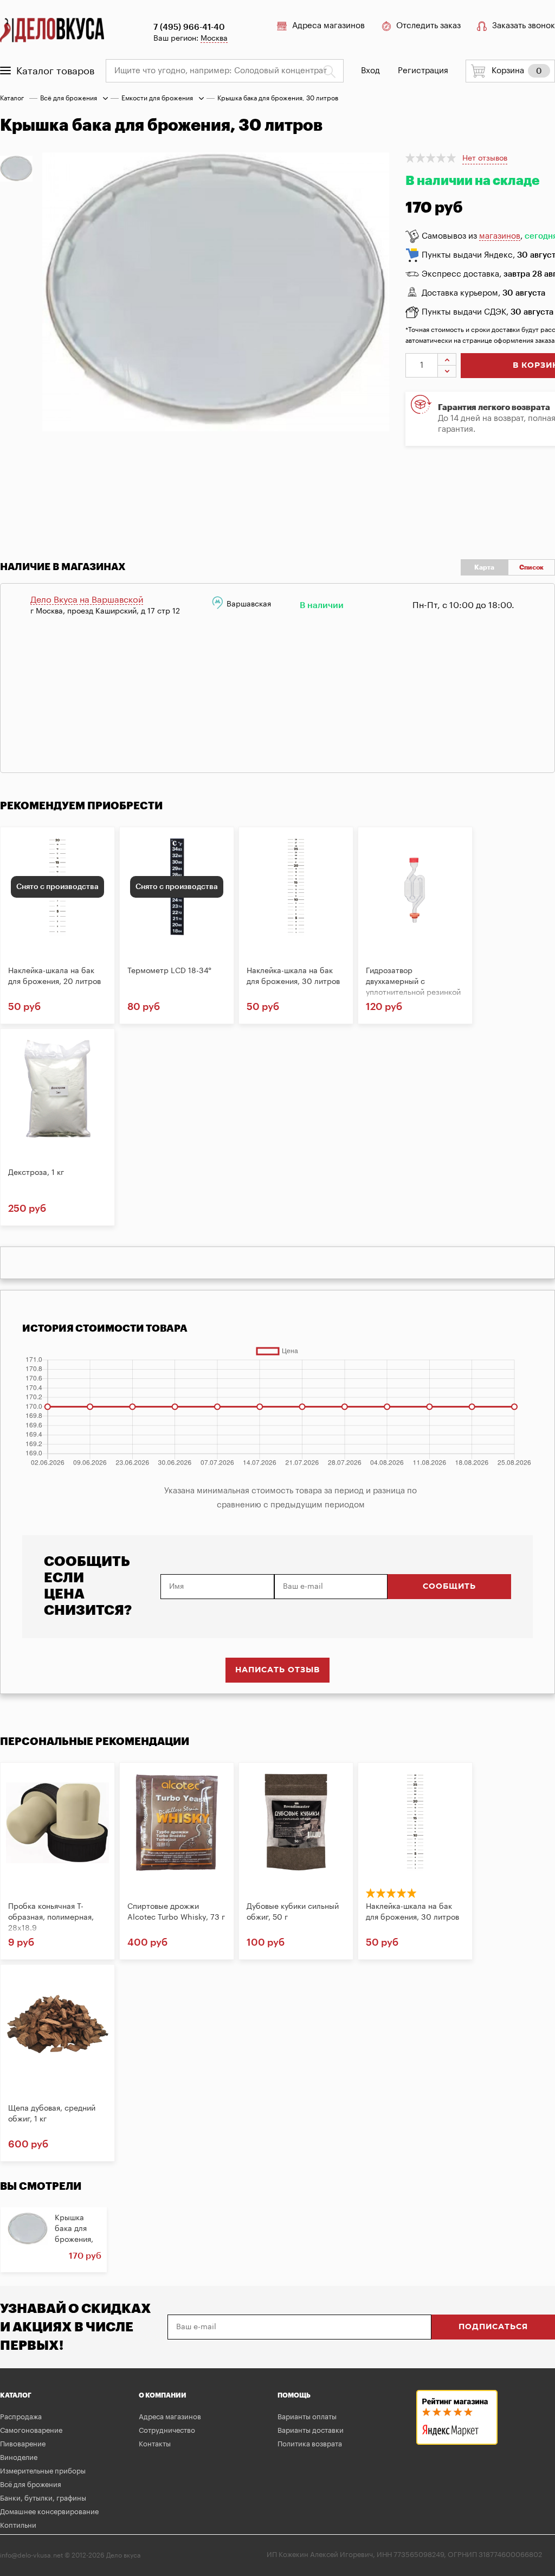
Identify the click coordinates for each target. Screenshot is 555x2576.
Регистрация (423, 71)
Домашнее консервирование (49, 2512)
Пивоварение (23, 2444)
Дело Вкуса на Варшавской (87, 600)
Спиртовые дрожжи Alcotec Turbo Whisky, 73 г (176, 1912)
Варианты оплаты (307, 2417)
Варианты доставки (311, 2430)
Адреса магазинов (328, 26)
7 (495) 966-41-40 (189, 27)
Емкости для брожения (157, 98)
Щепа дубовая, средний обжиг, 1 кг (52, 2114)
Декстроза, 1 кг (36, 1173)
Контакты (155, 2444)
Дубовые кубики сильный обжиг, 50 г (293, 1912)
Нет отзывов (485, 158)
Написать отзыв (277, 1670)
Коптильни (18, 2525)
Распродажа (21, 2417)
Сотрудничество (167, 2430)
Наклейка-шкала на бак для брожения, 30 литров (293, 976)
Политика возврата (310, 2444)
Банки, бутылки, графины (43, 2498)
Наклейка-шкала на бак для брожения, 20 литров (54, 976)
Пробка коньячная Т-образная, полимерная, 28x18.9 (51, 1917)
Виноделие (19, 2457)
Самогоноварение (31, 2430)
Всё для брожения (69, 98)
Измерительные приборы (43, 2471)
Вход (370, 71)
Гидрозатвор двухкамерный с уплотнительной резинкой (413, 982)
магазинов (500, 236)
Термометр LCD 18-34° (169, 971)
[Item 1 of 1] (224, 342)
